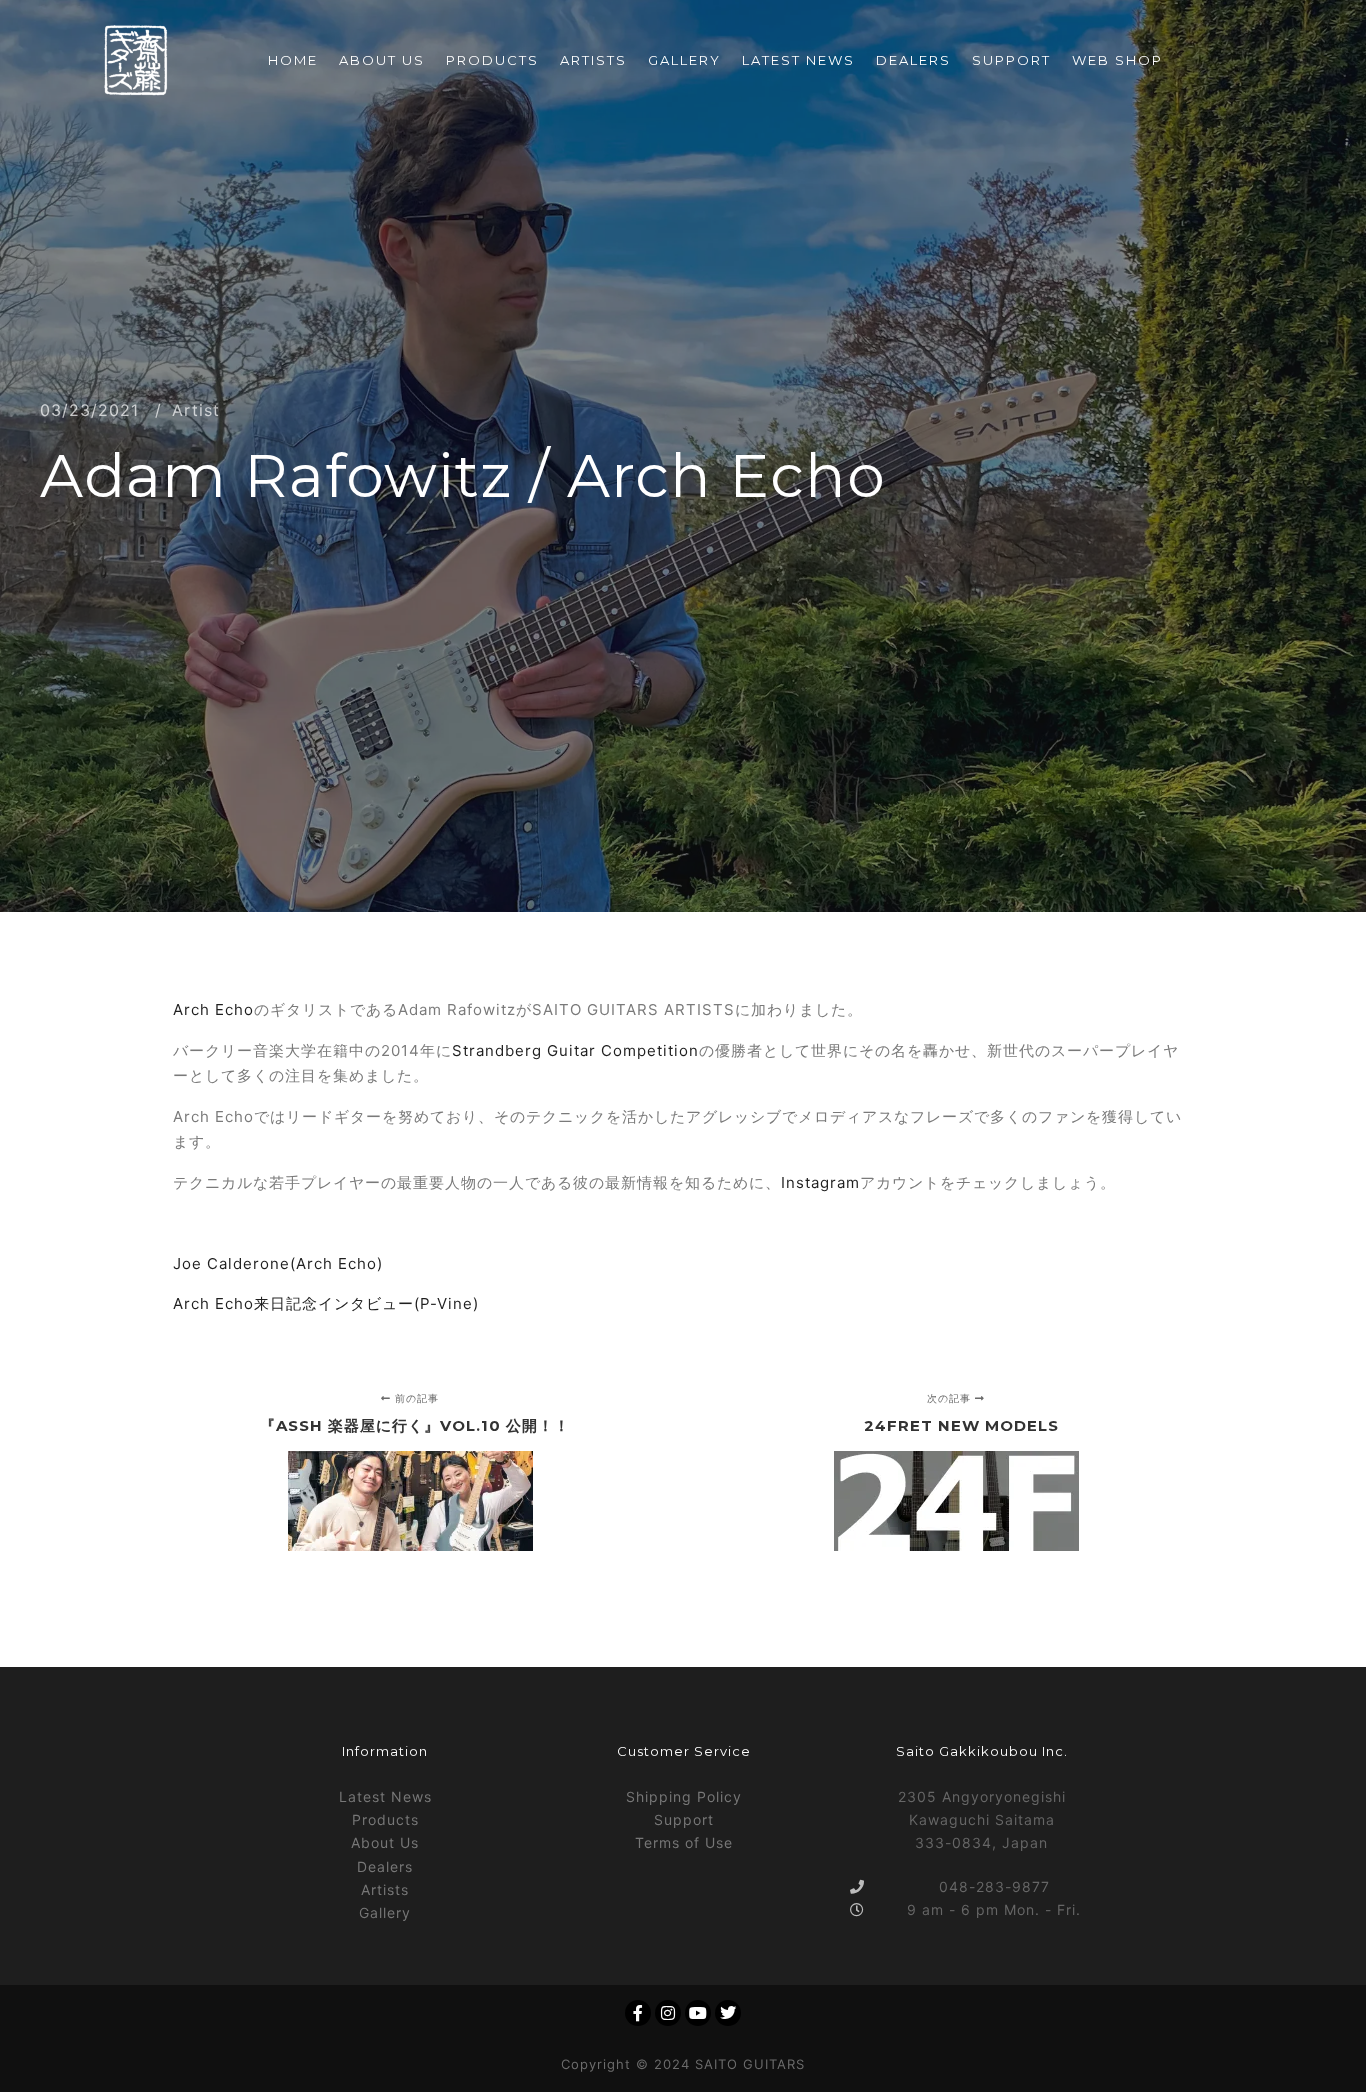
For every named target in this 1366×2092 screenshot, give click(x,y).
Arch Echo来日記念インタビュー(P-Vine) (326, 1303)
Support (684, 1819)
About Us (385, 1842)
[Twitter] (728, 2013)
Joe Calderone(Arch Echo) (278, 1263)
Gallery (385, 1912)
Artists (385, 1889)
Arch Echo (213, 1009)
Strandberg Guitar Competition (575, 1050)
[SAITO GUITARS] (135, 60)
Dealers (385, 1866)
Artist (196, 410)
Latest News (385, 1796)
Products (385, 1819)
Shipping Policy (684, 1796)
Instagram (820, 1182)
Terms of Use (684, 1842)
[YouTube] (698, 2013)
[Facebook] (638, 2013)
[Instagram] (668, 2013)
